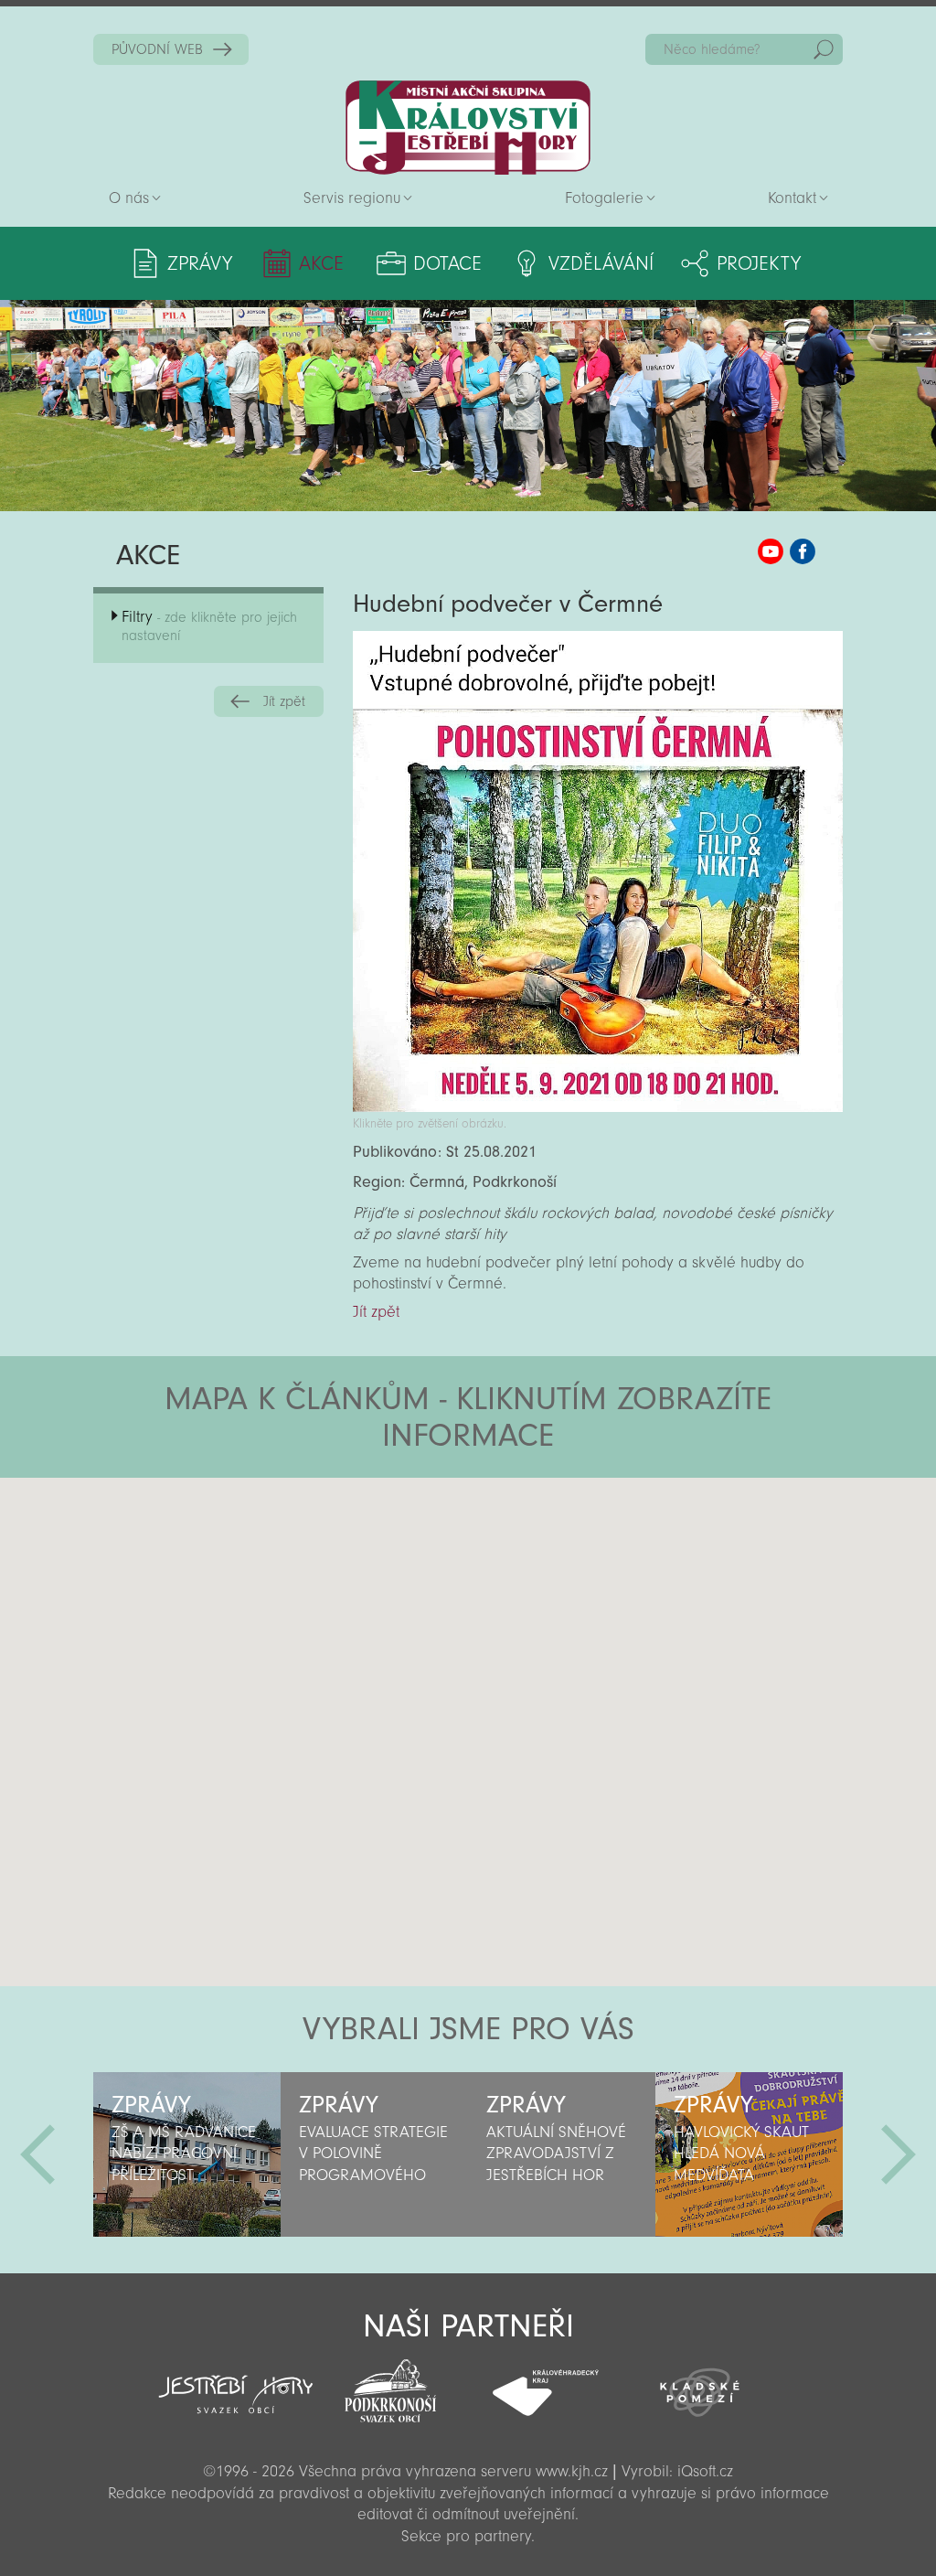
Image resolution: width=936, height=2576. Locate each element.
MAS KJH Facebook (803, 551)
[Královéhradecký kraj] (545, 2383)
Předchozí (37, 2154)
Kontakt (792, 198)
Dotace (447, 263)
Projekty (759, 263)
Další (899, 2154)
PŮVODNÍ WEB (157, 49)
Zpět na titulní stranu (468, 128)
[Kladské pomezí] (700, 2384)
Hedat (824, 49)
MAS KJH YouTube (771, 551)
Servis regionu (352, 198)
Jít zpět (284, 701)
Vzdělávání (601, 263)
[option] (187, 2154)
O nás (129, 198)
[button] (519, 1587)
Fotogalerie (604, 198)
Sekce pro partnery (466, 2536)
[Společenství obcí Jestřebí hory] (235, 2382)
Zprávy (200, 263)
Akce (321, 263)
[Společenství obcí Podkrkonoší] (391, 2386)
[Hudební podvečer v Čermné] (597, 1107)
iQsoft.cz (705, 2471)
